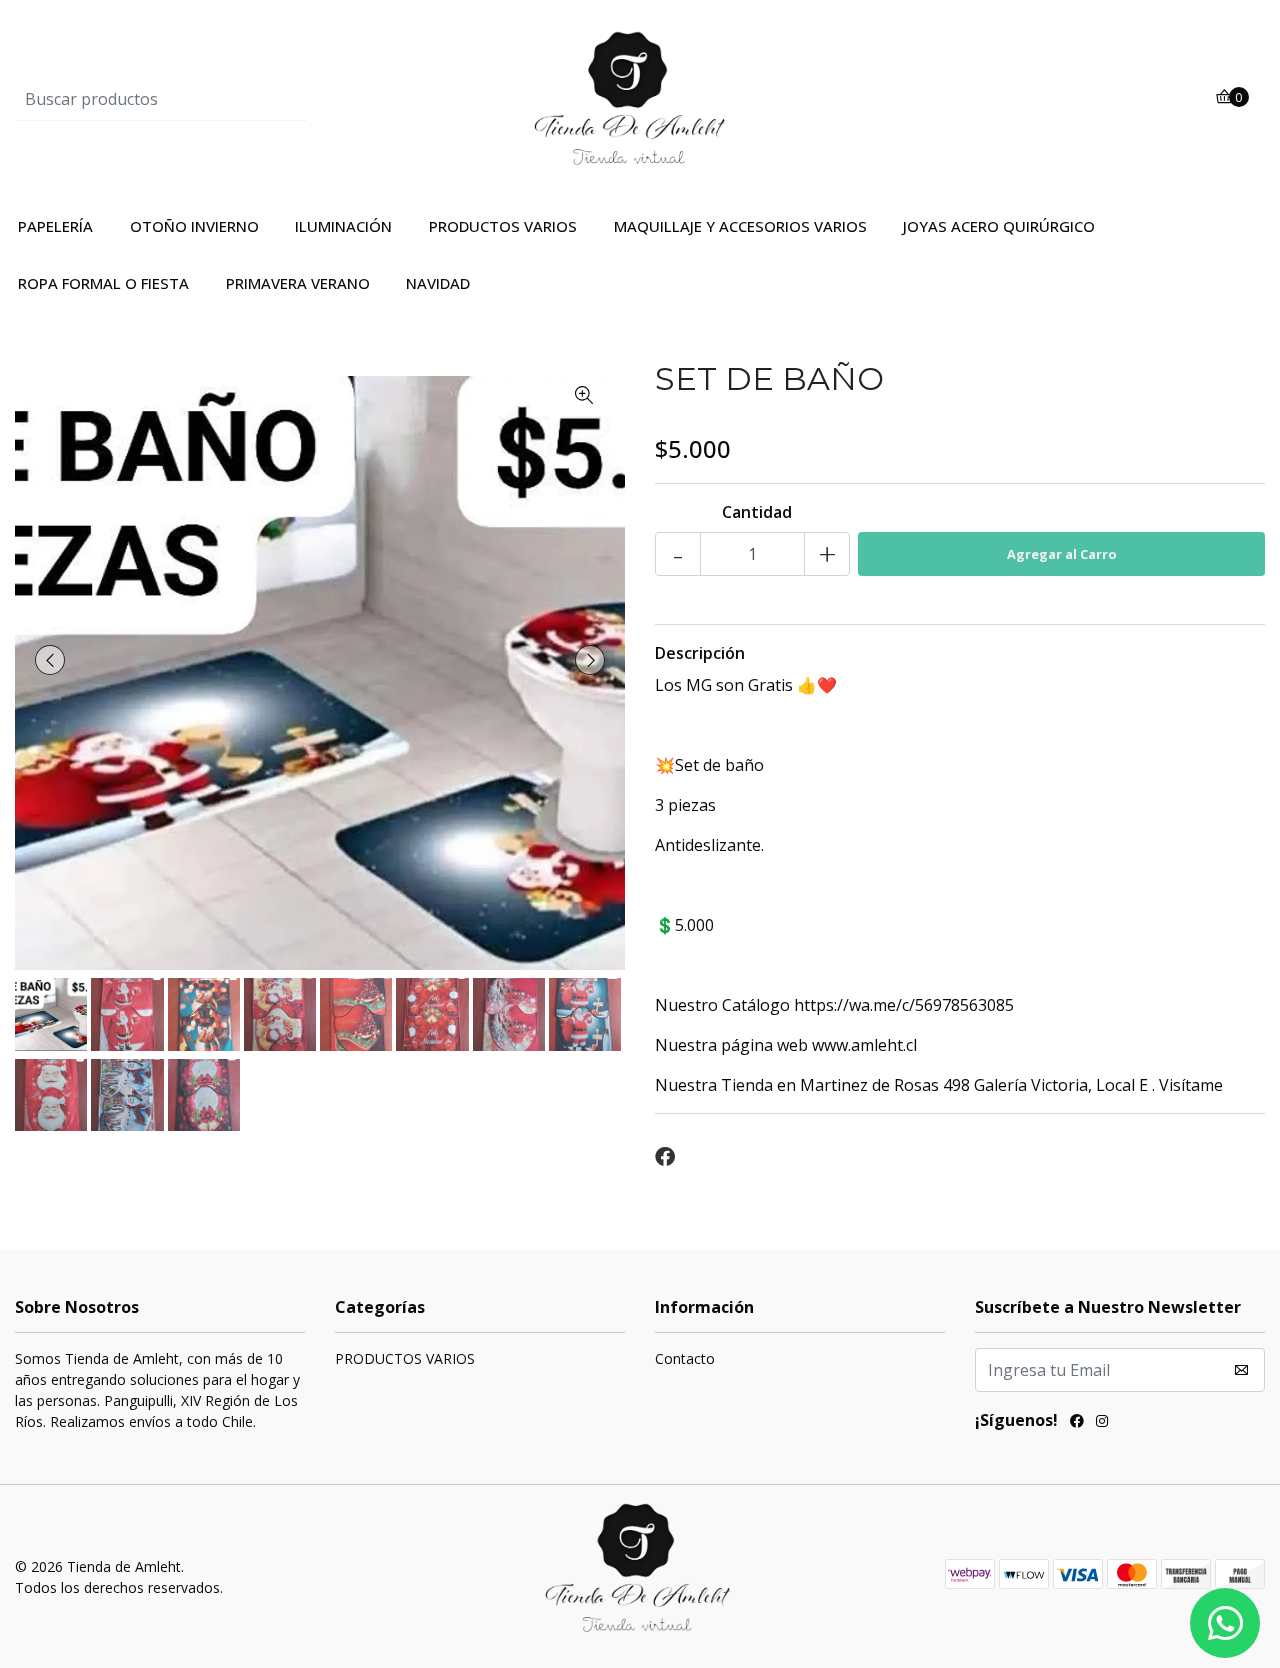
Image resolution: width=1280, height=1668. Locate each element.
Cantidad (757, 512)
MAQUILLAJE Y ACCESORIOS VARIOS (740, 226)
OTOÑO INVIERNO (194, 226)
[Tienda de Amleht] (640, 97)
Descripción (700, 653)
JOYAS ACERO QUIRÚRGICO (999, 226)
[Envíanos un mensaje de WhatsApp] (1225, 1623)
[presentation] (50, 660)
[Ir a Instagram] (1102, 1423)
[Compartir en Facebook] (665, 1157)
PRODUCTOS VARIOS (503, 226)
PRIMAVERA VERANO (298, 283)
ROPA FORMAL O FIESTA (103, 283)
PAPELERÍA (55, 226)
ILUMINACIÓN (343, 226)
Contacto (685, 1358)
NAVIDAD (438, 283)
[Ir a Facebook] (1077, 1423)
